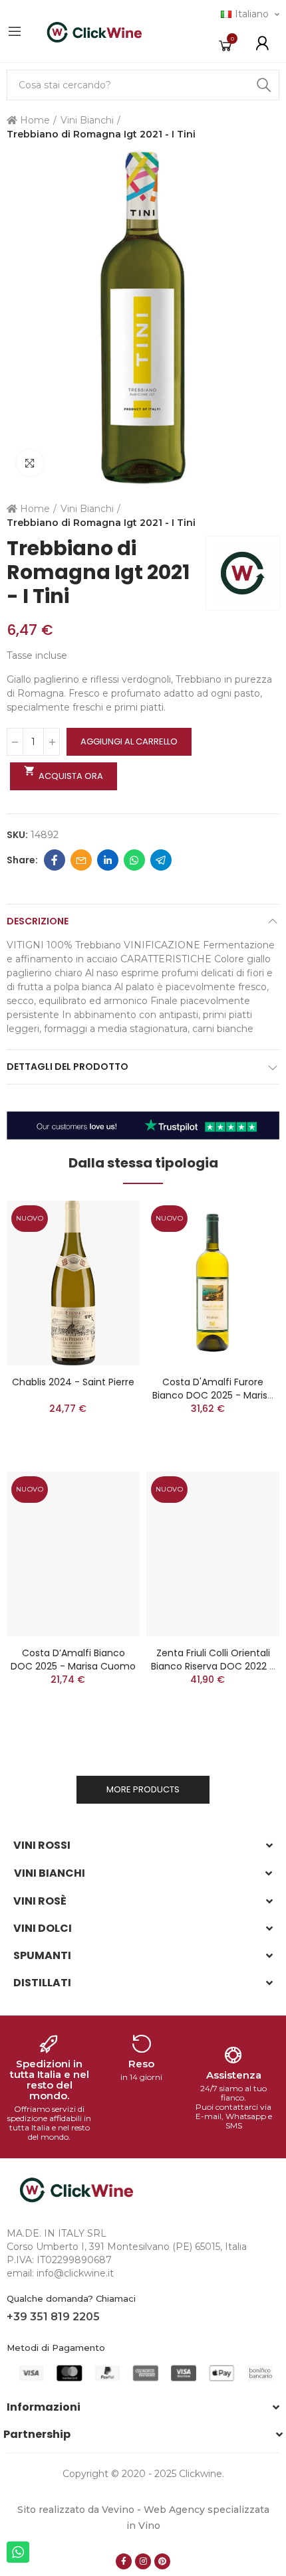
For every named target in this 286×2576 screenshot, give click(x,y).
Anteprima (106, 1224)
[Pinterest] (162, 2561)
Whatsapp (134, 860)
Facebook (55, 860)
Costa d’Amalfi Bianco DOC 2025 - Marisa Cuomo (73, 1660)
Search (264, 85)
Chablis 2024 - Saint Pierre (73, 1382)
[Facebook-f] (124, 2561)
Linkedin (108, 860)
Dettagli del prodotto (68, 1067)
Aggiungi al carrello (129, 741)
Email (81, 860)
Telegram (161, 860)
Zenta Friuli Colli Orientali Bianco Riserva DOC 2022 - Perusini (213, 1666)
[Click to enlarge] (30, 463)
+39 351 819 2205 (53, 2317)
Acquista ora (64, 774)
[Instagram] (143, 2561)
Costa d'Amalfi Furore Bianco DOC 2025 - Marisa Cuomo (213, 1395)
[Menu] (15, 31)
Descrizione (38, 921)
